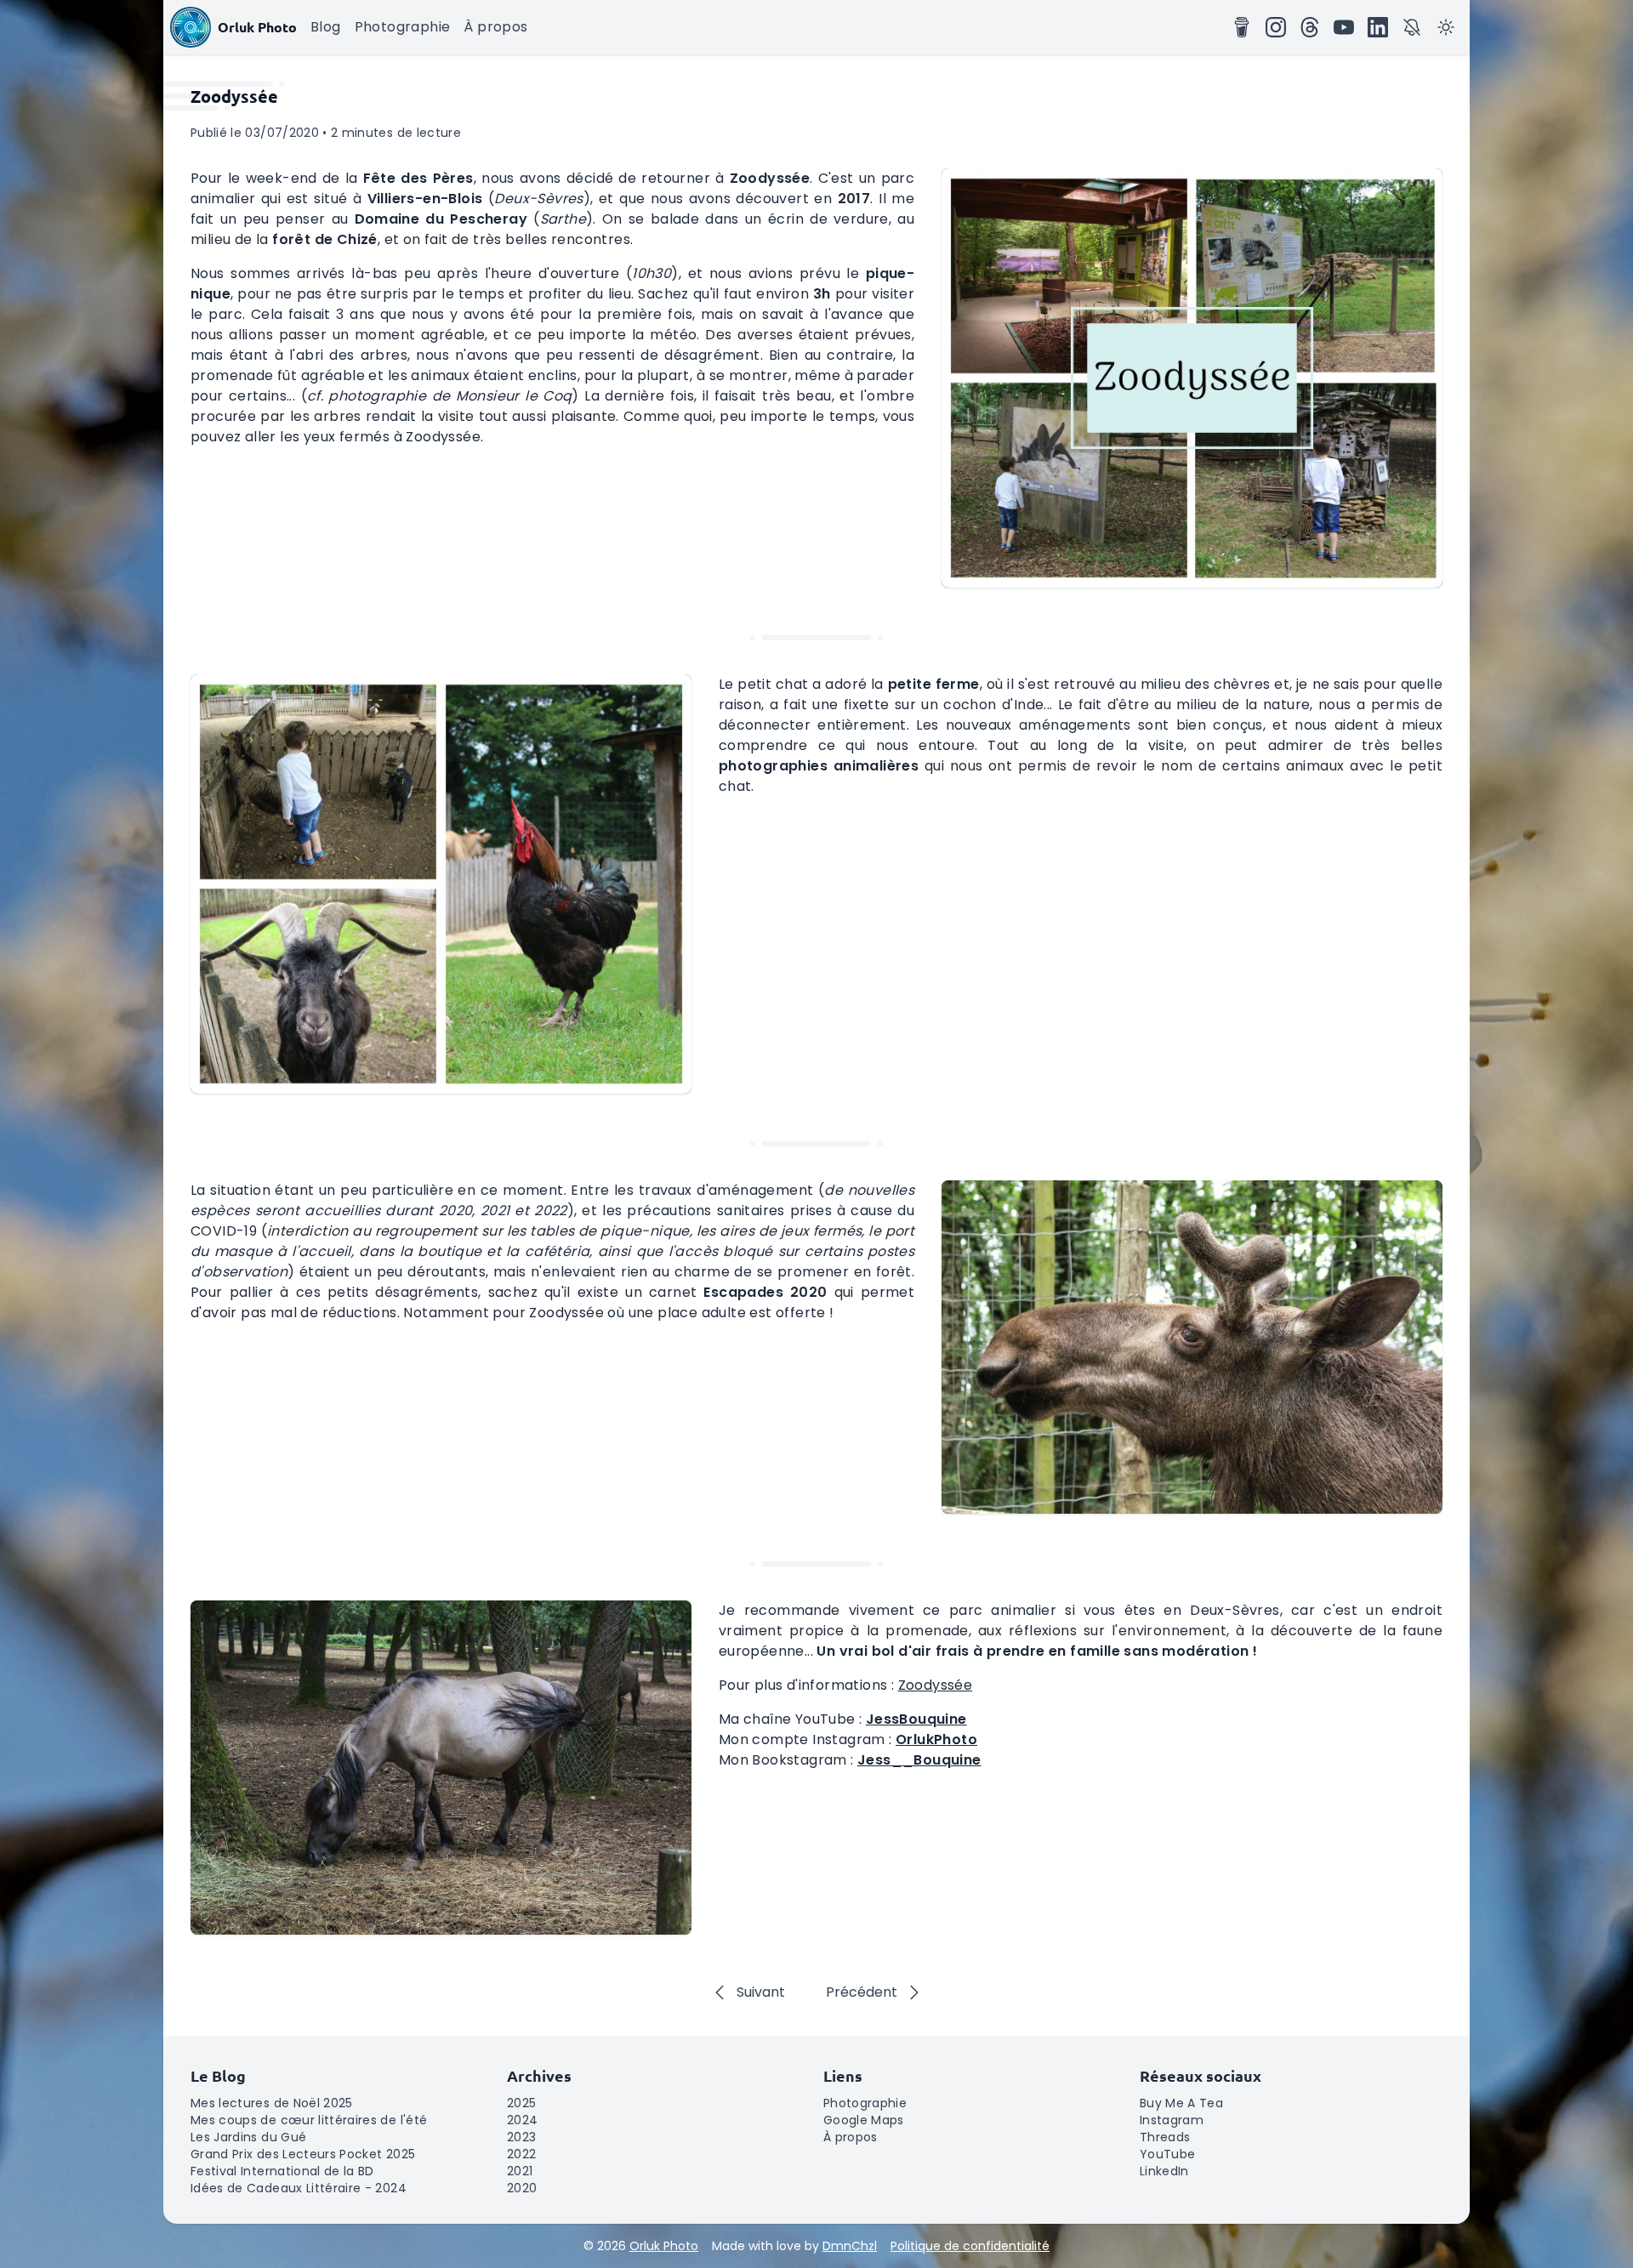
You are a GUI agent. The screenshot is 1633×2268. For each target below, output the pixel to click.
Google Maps (864, 2120)
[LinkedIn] (1378, 27)
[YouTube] (1344, 27)
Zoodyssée (936, 1685)
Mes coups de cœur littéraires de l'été (309, 2120)
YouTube (1167, 2154)
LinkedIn (1164, 2171)
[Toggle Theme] (1446, 27)
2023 (521, 2137)
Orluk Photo (664, 2246)
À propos (495, 27)
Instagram (1172, 2120)
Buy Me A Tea (1181, 2103)
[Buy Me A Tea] (1242, 27)
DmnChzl (850, 2246)
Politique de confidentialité (970, 2246)
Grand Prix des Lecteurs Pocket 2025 (303, 2154)
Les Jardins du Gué (248, 2137)
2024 (522, 2120)
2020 (522, 2188)
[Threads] (1310, 27)
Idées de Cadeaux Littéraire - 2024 (299, 2188)
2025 (521, 2103)
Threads (1165, 2137)
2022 (521, 2154)
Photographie (403, 27)
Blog (326, 27)
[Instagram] (1276, 27)
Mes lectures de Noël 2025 (272, 2103)
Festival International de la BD (282, 2171)
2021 (520, 2171)
